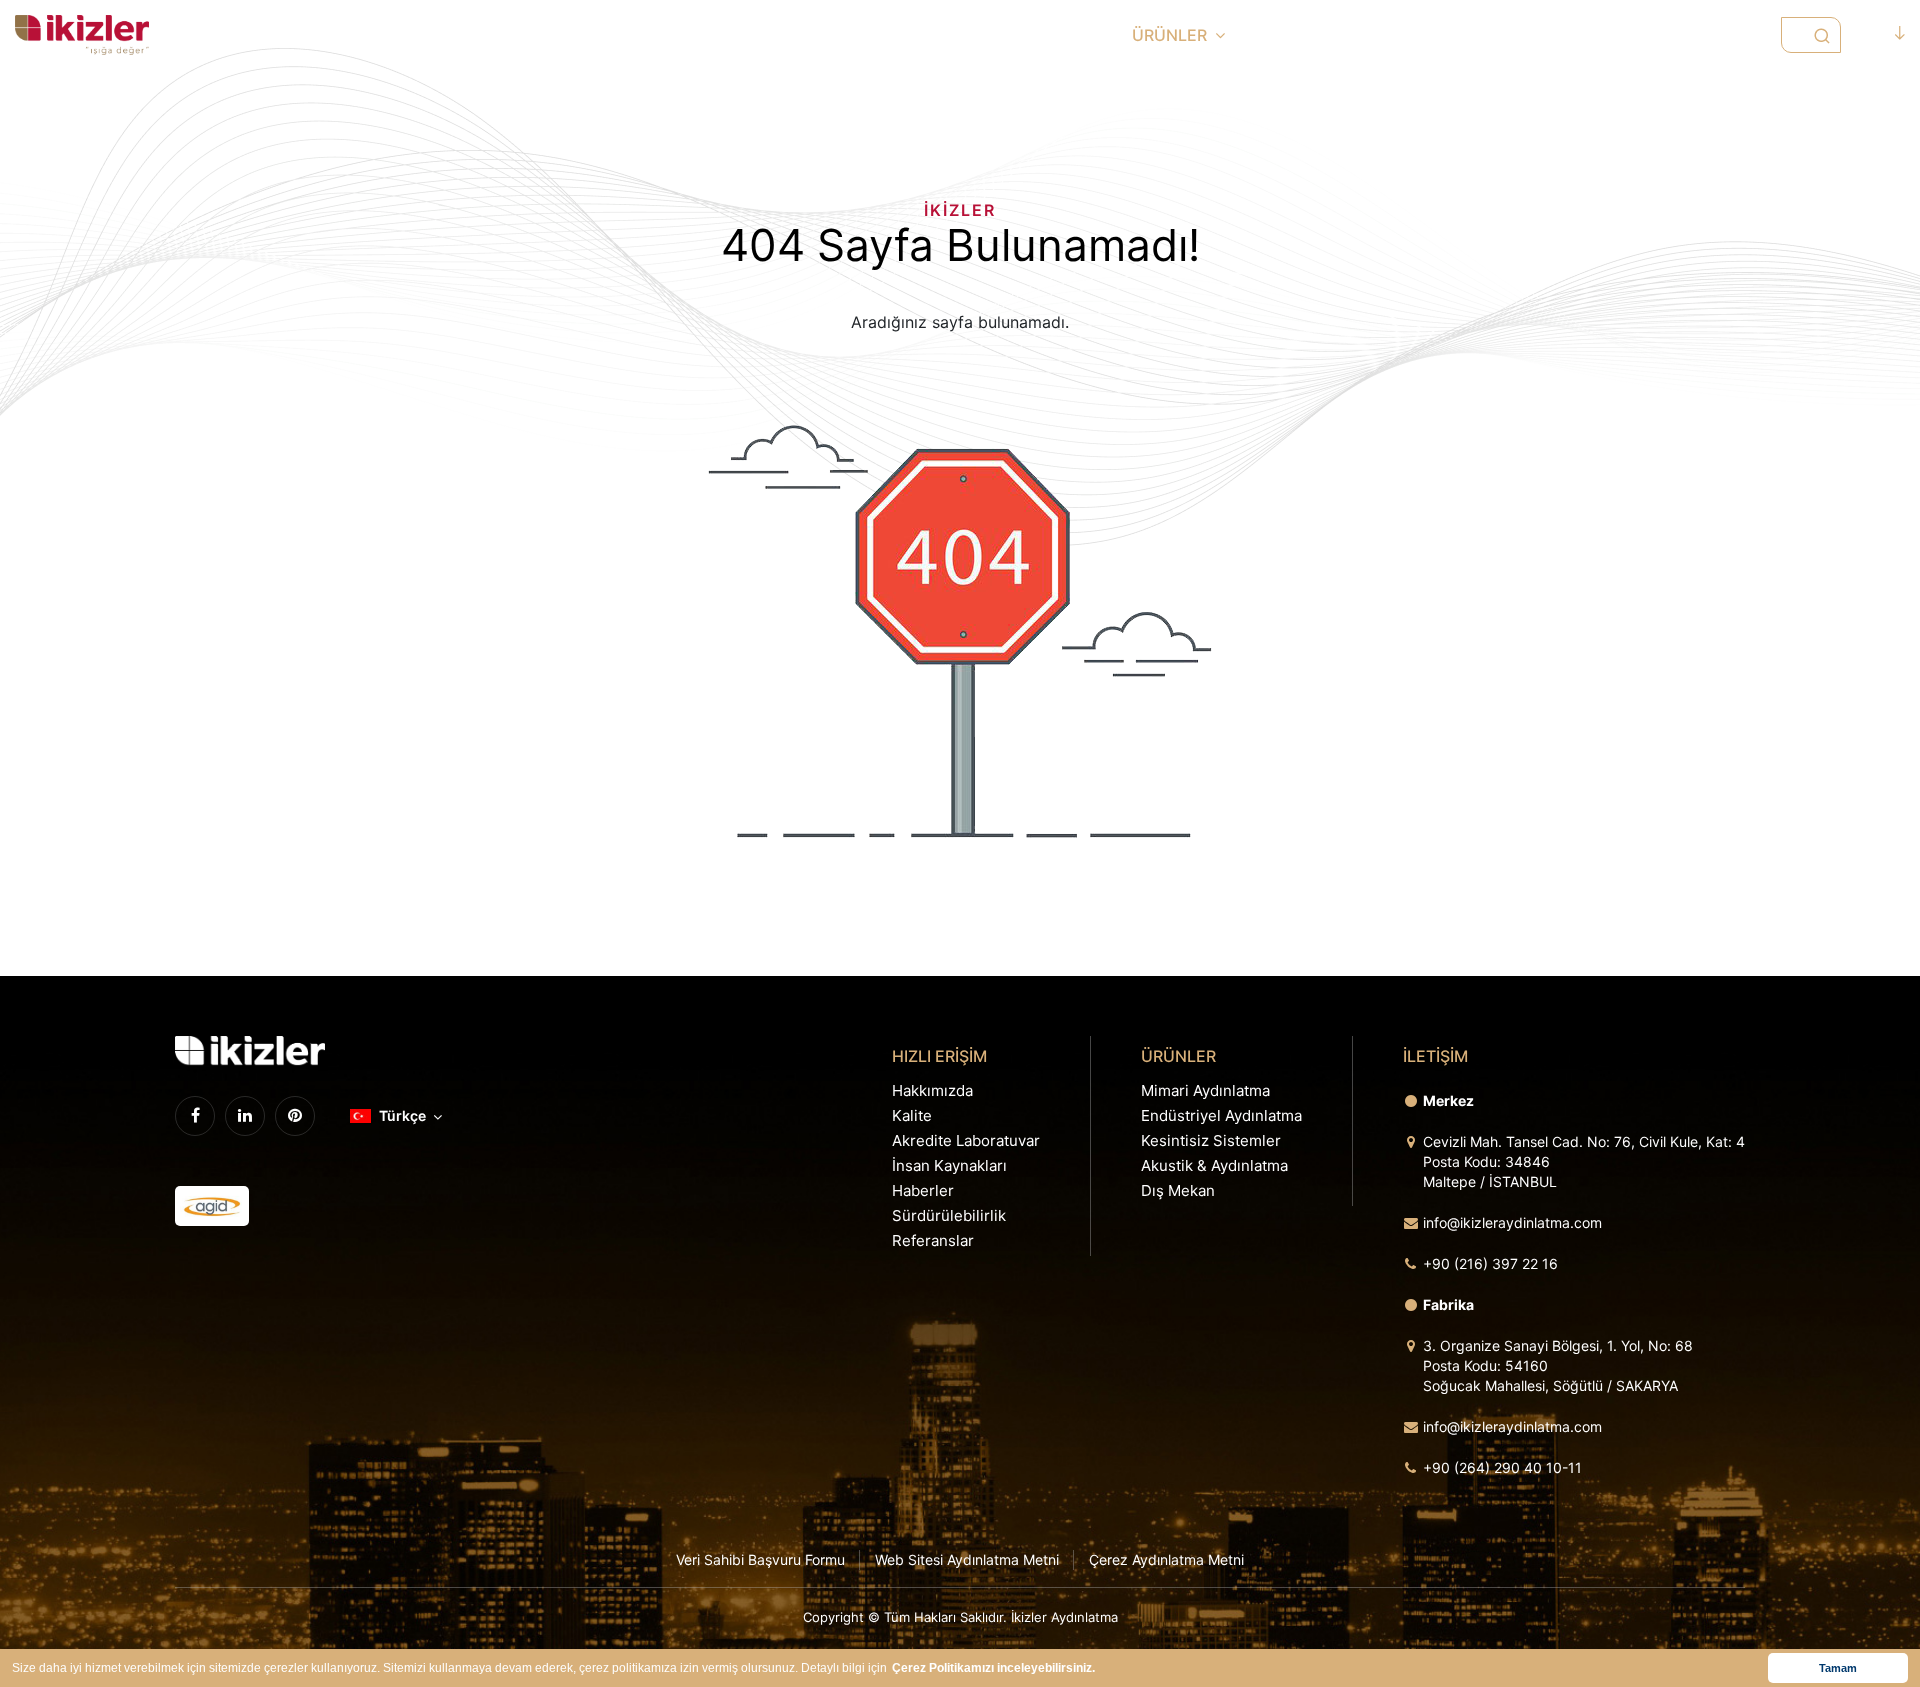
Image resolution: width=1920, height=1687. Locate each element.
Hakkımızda (932, 1090)
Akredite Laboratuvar (966, 1140)
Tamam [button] (1838, 1668)
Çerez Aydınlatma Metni (1166, 1559)
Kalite (912, 1115)
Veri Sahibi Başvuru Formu (760, 1559)
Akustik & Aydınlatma (1214, 1165)
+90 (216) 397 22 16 (1490, 1263)
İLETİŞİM (1697, 35)
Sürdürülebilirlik (949, 1215)
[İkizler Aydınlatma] (82, 35)
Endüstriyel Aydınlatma (1221, 1115)
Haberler (923, 1190)
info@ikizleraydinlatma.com (1512, 1222)
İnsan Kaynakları (949, 1165)
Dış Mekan (1178, 1190)
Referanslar (933, 1240)
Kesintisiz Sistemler (1211, 1140)
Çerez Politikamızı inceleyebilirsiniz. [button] (993, 1668)
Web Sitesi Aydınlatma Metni (967, 1559)
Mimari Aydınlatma (1205, 1090)
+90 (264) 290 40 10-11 (1502, 1467)
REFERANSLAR (1568, 35)
